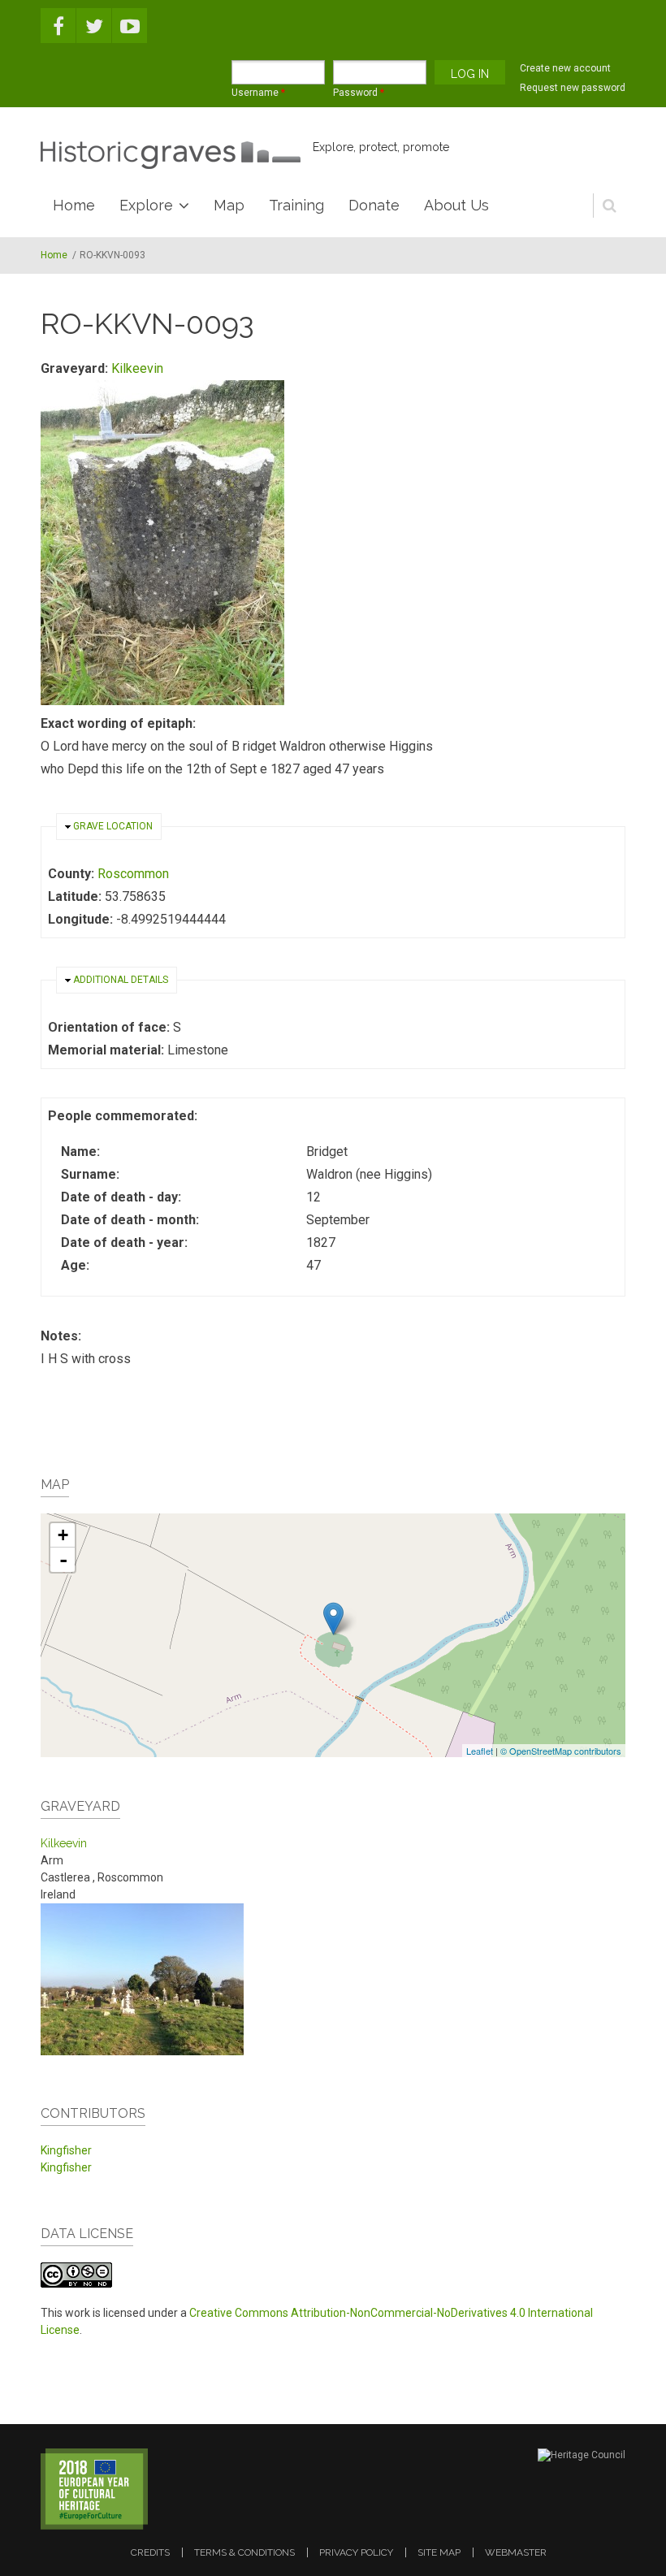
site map (439, 2552)
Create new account (565, 68)
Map (229, 205)
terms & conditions (244, 2552)
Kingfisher (66, 2150)
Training (296, 205)
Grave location (113, 826)
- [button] (63, 1560)
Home (74, 205)
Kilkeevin (137, 368)
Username (258, 93)
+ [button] (63, 1535)
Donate (374, 205)
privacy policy (356, 2552)
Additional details (121, 980)
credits (150, 2552)
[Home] (171, 155)
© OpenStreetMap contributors (561, 1751)
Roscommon (133, 874)
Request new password (573, 88)
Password (359, 93)
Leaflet (480, 1751)
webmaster (516, 2552)
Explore (146, 205)
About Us (456, 205)
